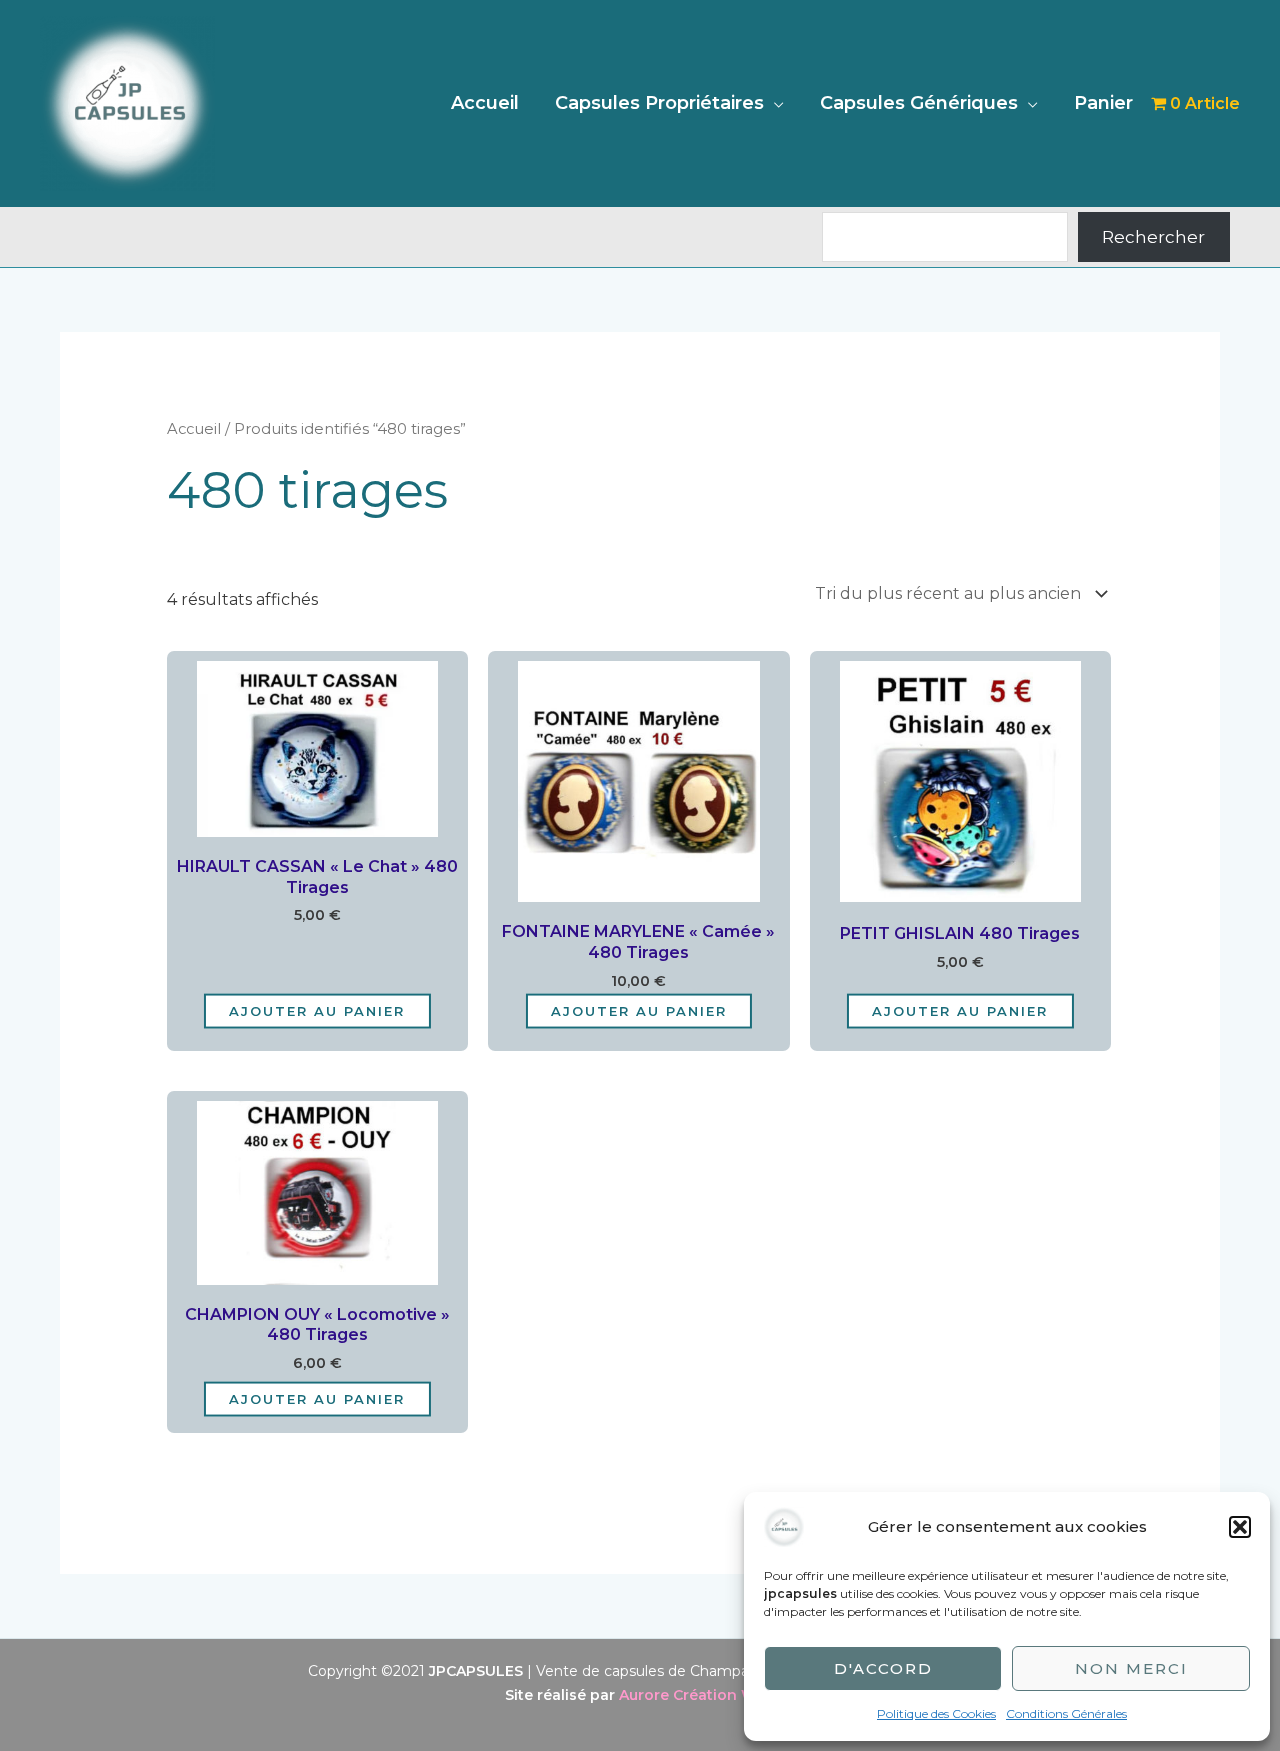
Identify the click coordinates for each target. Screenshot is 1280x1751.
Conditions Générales (1066, 1713)
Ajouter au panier (317, 1010)
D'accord (883, 1668)
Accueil (485, 103)
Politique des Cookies (936, 1713)
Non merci (1131, 1668)
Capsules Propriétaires (659, 103)
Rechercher (1153, 237)
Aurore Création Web (697, 1695)
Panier (1103, 103)
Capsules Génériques (919, 103)
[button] (1240, 1527)
